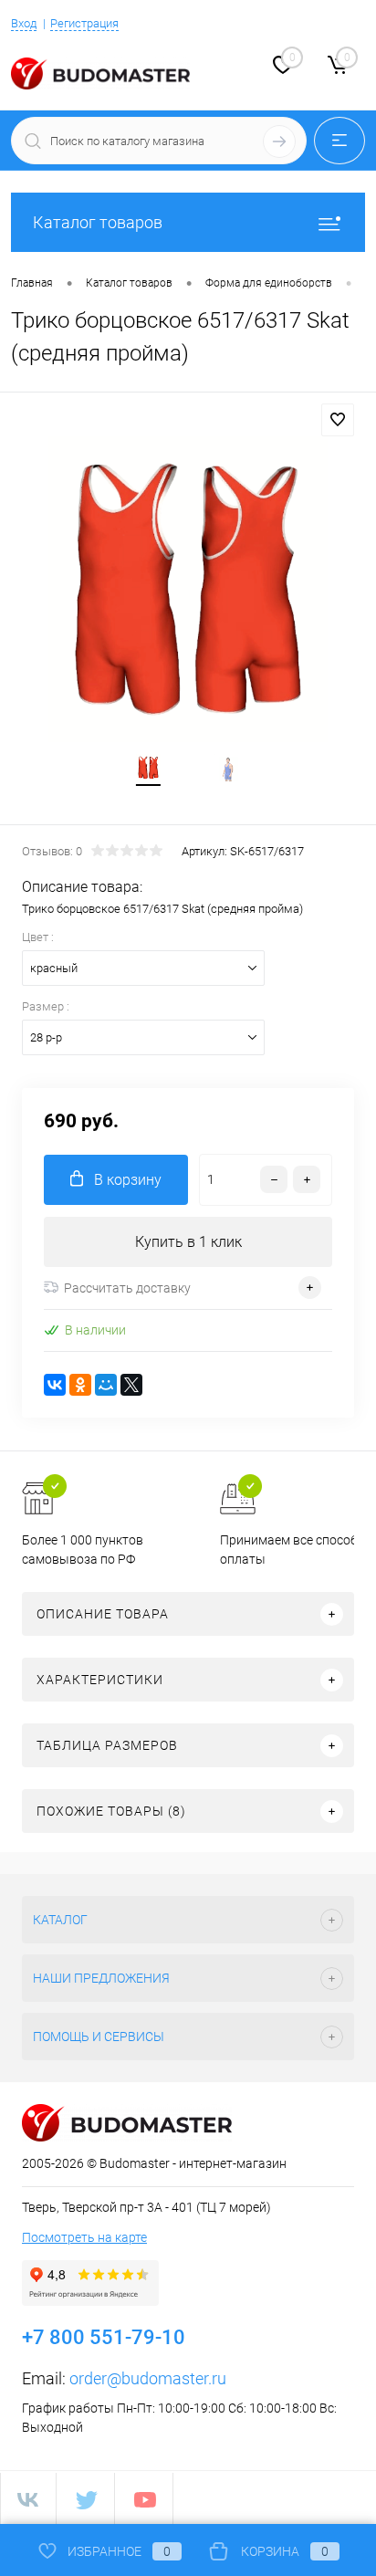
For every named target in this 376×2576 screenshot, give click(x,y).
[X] (131, 1385)
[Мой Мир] (106, 1385)
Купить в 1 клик (188, 1242)
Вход (24, 23)
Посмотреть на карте (84, 2237)
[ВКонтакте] (55, 1385)
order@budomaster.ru (148, 2378)
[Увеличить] (188, 589)
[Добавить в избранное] (338, 420)
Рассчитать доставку (127, 1288)
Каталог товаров (98, 222)
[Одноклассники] (80, 1385)
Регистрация (84, 23)
